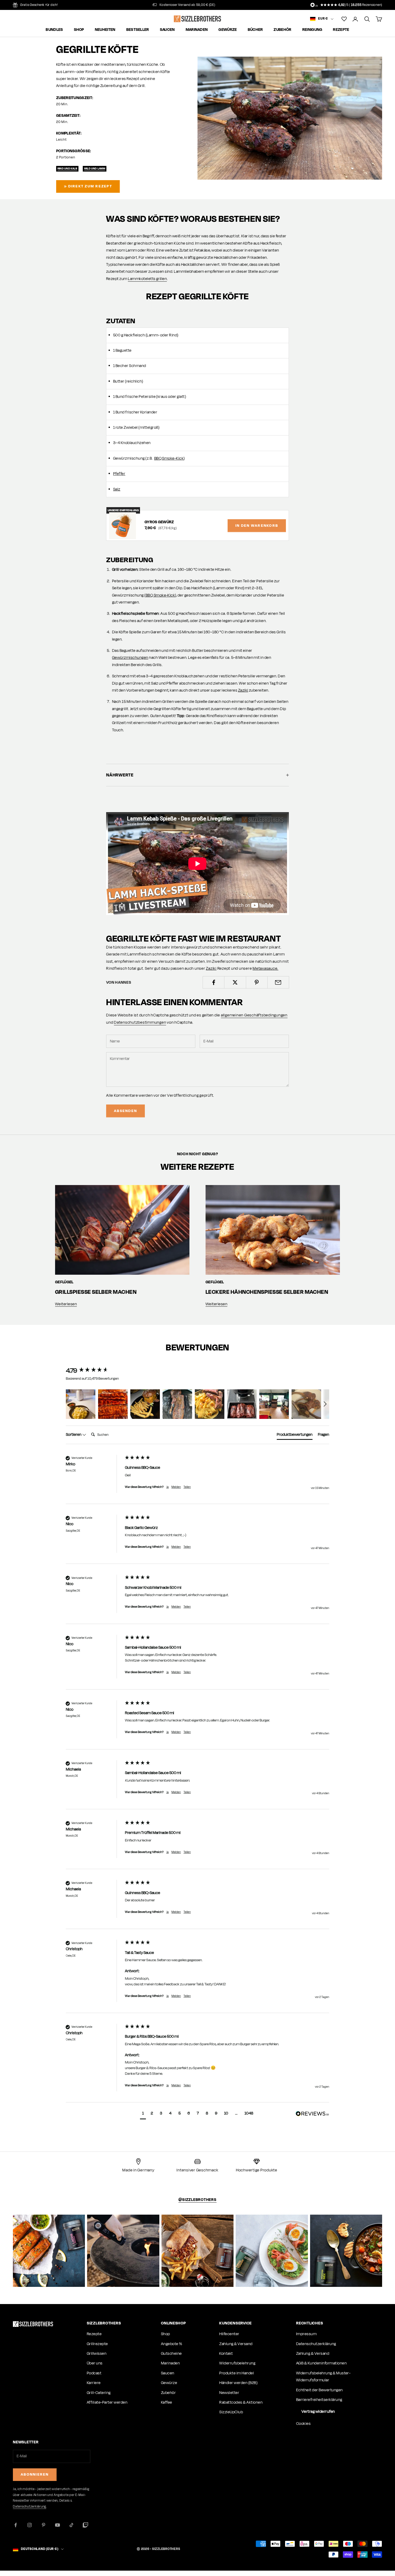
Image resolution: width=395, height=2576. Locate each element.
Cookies (303, 2424)
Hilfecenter (229, 2334)
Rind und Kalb (67, 168)
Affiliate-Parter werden (107, 2402)
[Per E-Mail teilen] (278, 982)
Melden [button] (176, 1487)
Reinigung (312, 30)
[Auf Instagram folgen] (30, 2525)
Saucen (167, 30)
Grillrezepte (97, 2344)
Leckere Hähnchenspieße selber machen (267, 1292)
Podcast (94, 2373)
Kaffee (167, 2402)
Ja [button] (168, 1487)
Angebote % (172, 2344)
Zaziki (243, 690)
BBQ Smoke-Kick (169, 458)
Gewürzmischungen (130, 658)
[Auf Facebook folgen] (16, 2525)
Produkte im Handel (237, 2373)
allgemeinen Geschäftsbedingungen (254, 1015)
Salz (117, 489)
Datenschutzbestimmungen (140, 1022)
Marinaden (197, 30)
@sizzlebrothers (197, 2200)
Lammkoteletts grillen (147, 279)
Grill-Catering (99, 2393)
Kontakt (226, 2354)
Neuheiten (105, 30)
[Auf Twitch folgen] (85, 2525)
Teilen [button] (187, 1487)
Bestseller (138, 30)
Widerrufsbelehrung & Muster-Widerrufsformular (323, 2377)
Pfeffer (119, 474)
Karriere (94, 2383)
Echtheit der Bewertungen (319, 2390)
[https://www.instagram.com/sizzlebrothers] (49, 2251)
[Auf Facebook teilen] (213, 982)
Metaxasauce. (265, 969)
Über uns (95, 2363)
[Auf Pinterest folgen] (44, 2525)
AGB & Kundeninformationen (321, 2363)
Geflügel (64, 1282)
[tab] (295, 1436)
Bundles (54, 30)
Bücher (255, 30)
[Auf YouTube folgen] (58, 2525)
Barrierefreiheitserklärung (319, 2400)
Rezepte (341, 30)
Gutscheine (171, 2354)
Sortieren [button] (74, 1435)
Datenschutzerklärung (316, 2344)
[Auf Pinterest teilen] (257, 982)
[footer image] (33, 2324)
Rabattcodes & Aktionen (241, 2402)
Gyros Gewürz (159, 522)
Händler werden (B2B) (238, 2383)
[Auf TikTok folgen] (71, 2525)
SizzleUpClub (231, 2412)
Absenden (125, 1111)
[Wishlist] (344, 19)
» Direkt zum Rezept (88, 186)
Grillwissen (97, 2354)
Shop (79, 30)
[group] (94, 1371)
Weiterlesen (66, 1304)
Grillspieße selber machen (96, 1292)
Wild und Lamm (95, 168)
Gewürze (228, 30)
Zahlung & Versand (236, 2344)
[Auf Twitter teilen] (235, 982)
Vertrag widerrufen (318, 2412)
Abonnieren (35, 2474)
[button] (81, 1404)
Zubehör (282, 30)
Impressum (306, 2334)
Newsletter (229, 2393)
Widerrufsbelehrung (237, 2363)
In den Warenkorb (257, 526)
